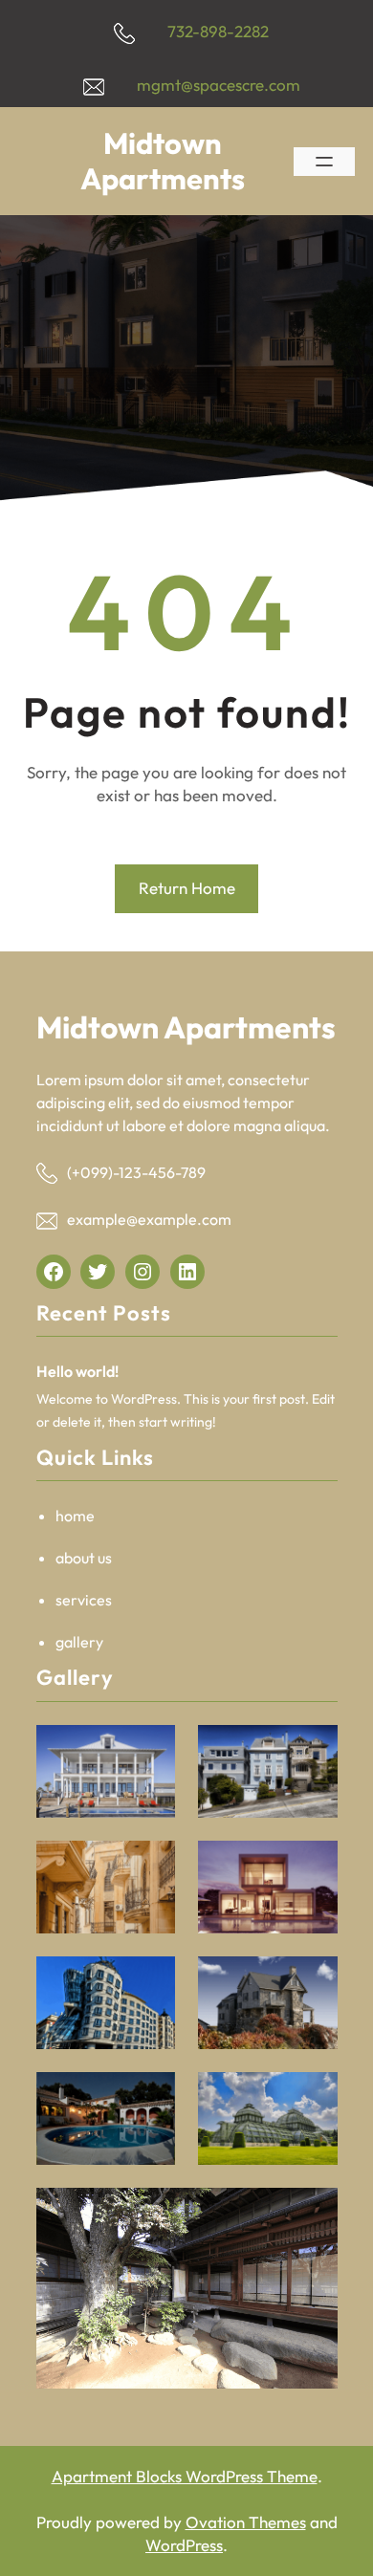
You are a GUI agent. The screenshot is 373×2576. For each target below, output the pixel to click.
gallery (79, 1642)
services (84, 1600)
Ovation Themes (246, 2522)
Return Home (187, 888)
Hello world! (77, 1371)
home (75, 1516)
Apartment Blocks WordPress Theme (185, 2476)
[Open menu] (324, 162)
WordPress (184, 2545)
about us (84, 1558)
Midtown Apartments (163, 161)
